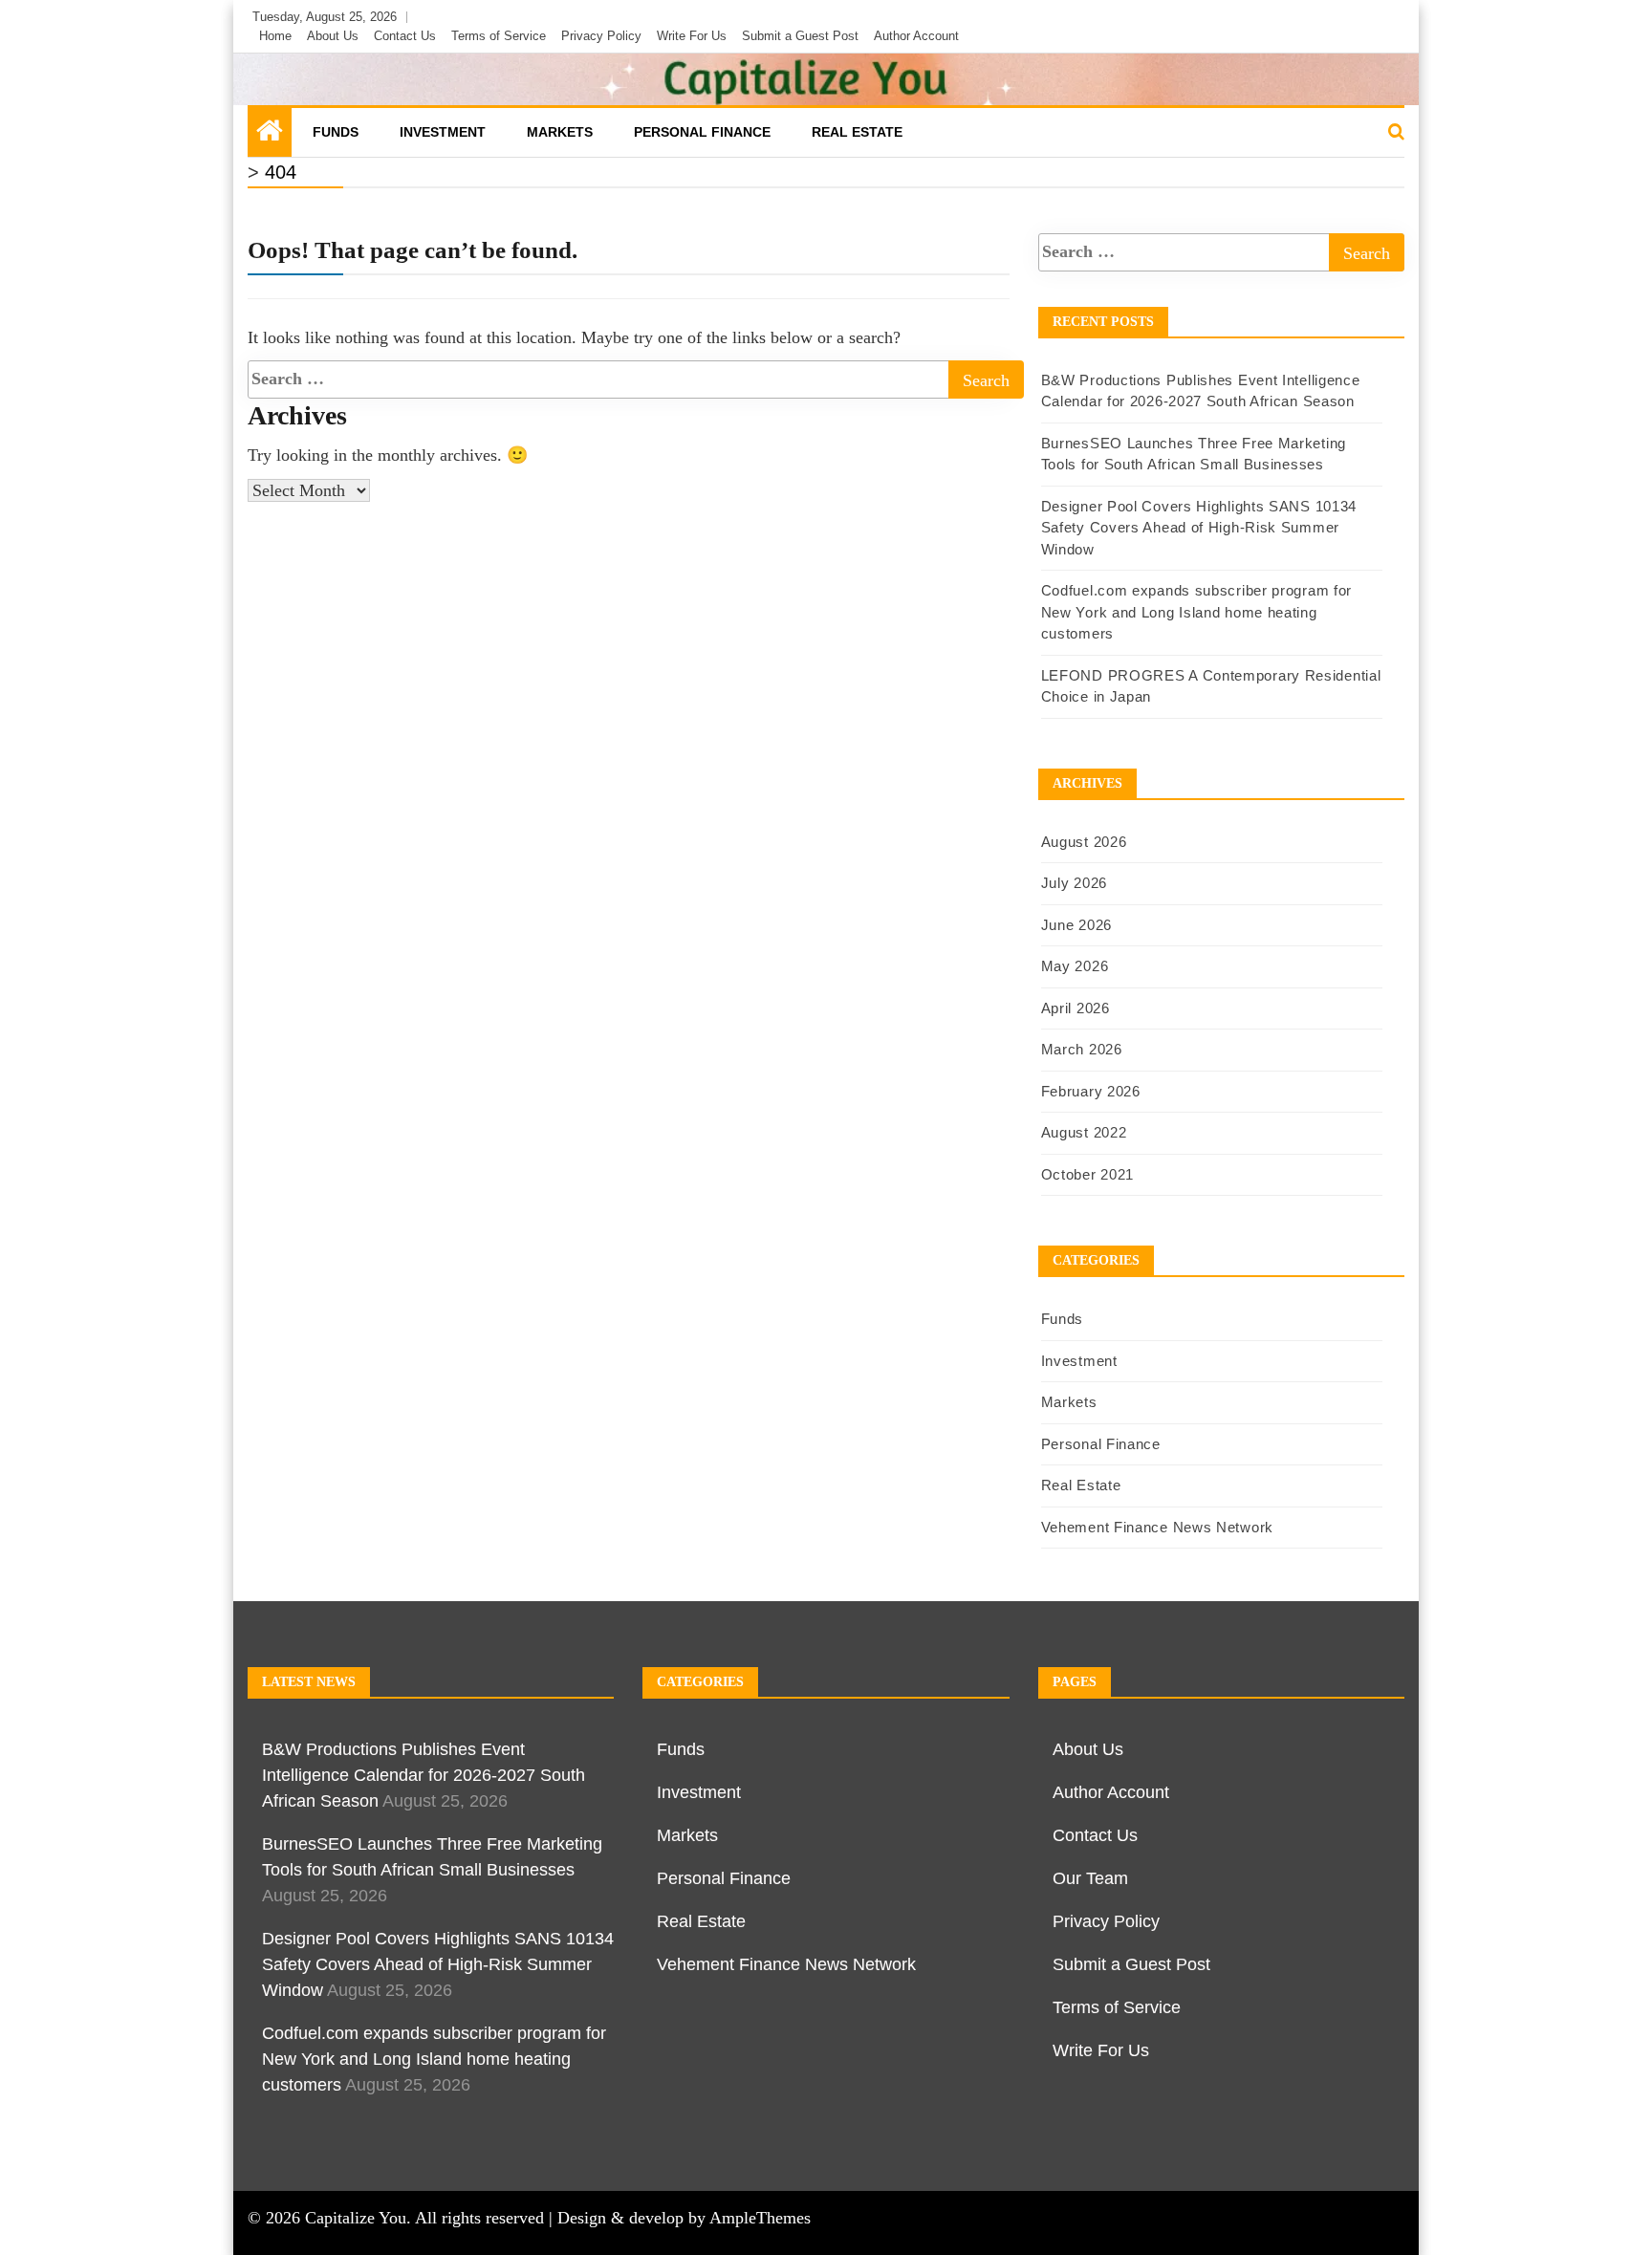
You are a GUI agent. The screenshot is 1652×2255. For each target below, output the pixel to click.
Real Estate (857, 132)
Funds (336, 132)
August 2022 (1084, 1132)
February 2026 (1091, 1091)
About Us (333, 36)
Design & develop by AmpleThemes (684, 2218)
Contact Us (405, 36)
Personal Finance (702, 132)
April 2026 (1076, 1008)
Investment (443, 132)
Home (275, 36)
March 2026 (1082, 1049)
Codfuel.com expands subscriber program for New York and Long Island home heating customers (1196, 612)
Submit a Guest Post (800, 36)
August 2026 (1084, 842)
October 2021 (1087, 1174)
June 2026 (1076, 925)
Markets (560, 132)
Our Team (1090, 1878)
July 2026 (1074, 883)
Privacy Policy (601, 36)
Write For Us (692, 36)
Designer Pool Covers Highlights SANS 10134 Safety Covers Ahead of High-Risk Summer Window (1199, 528)
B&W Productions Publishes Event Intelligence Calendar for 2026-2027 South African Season (424, 1775)
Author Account (916, 36)
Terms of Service (499, 36)
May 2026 (1075, 966)
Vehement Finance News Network (1157, 1527)
